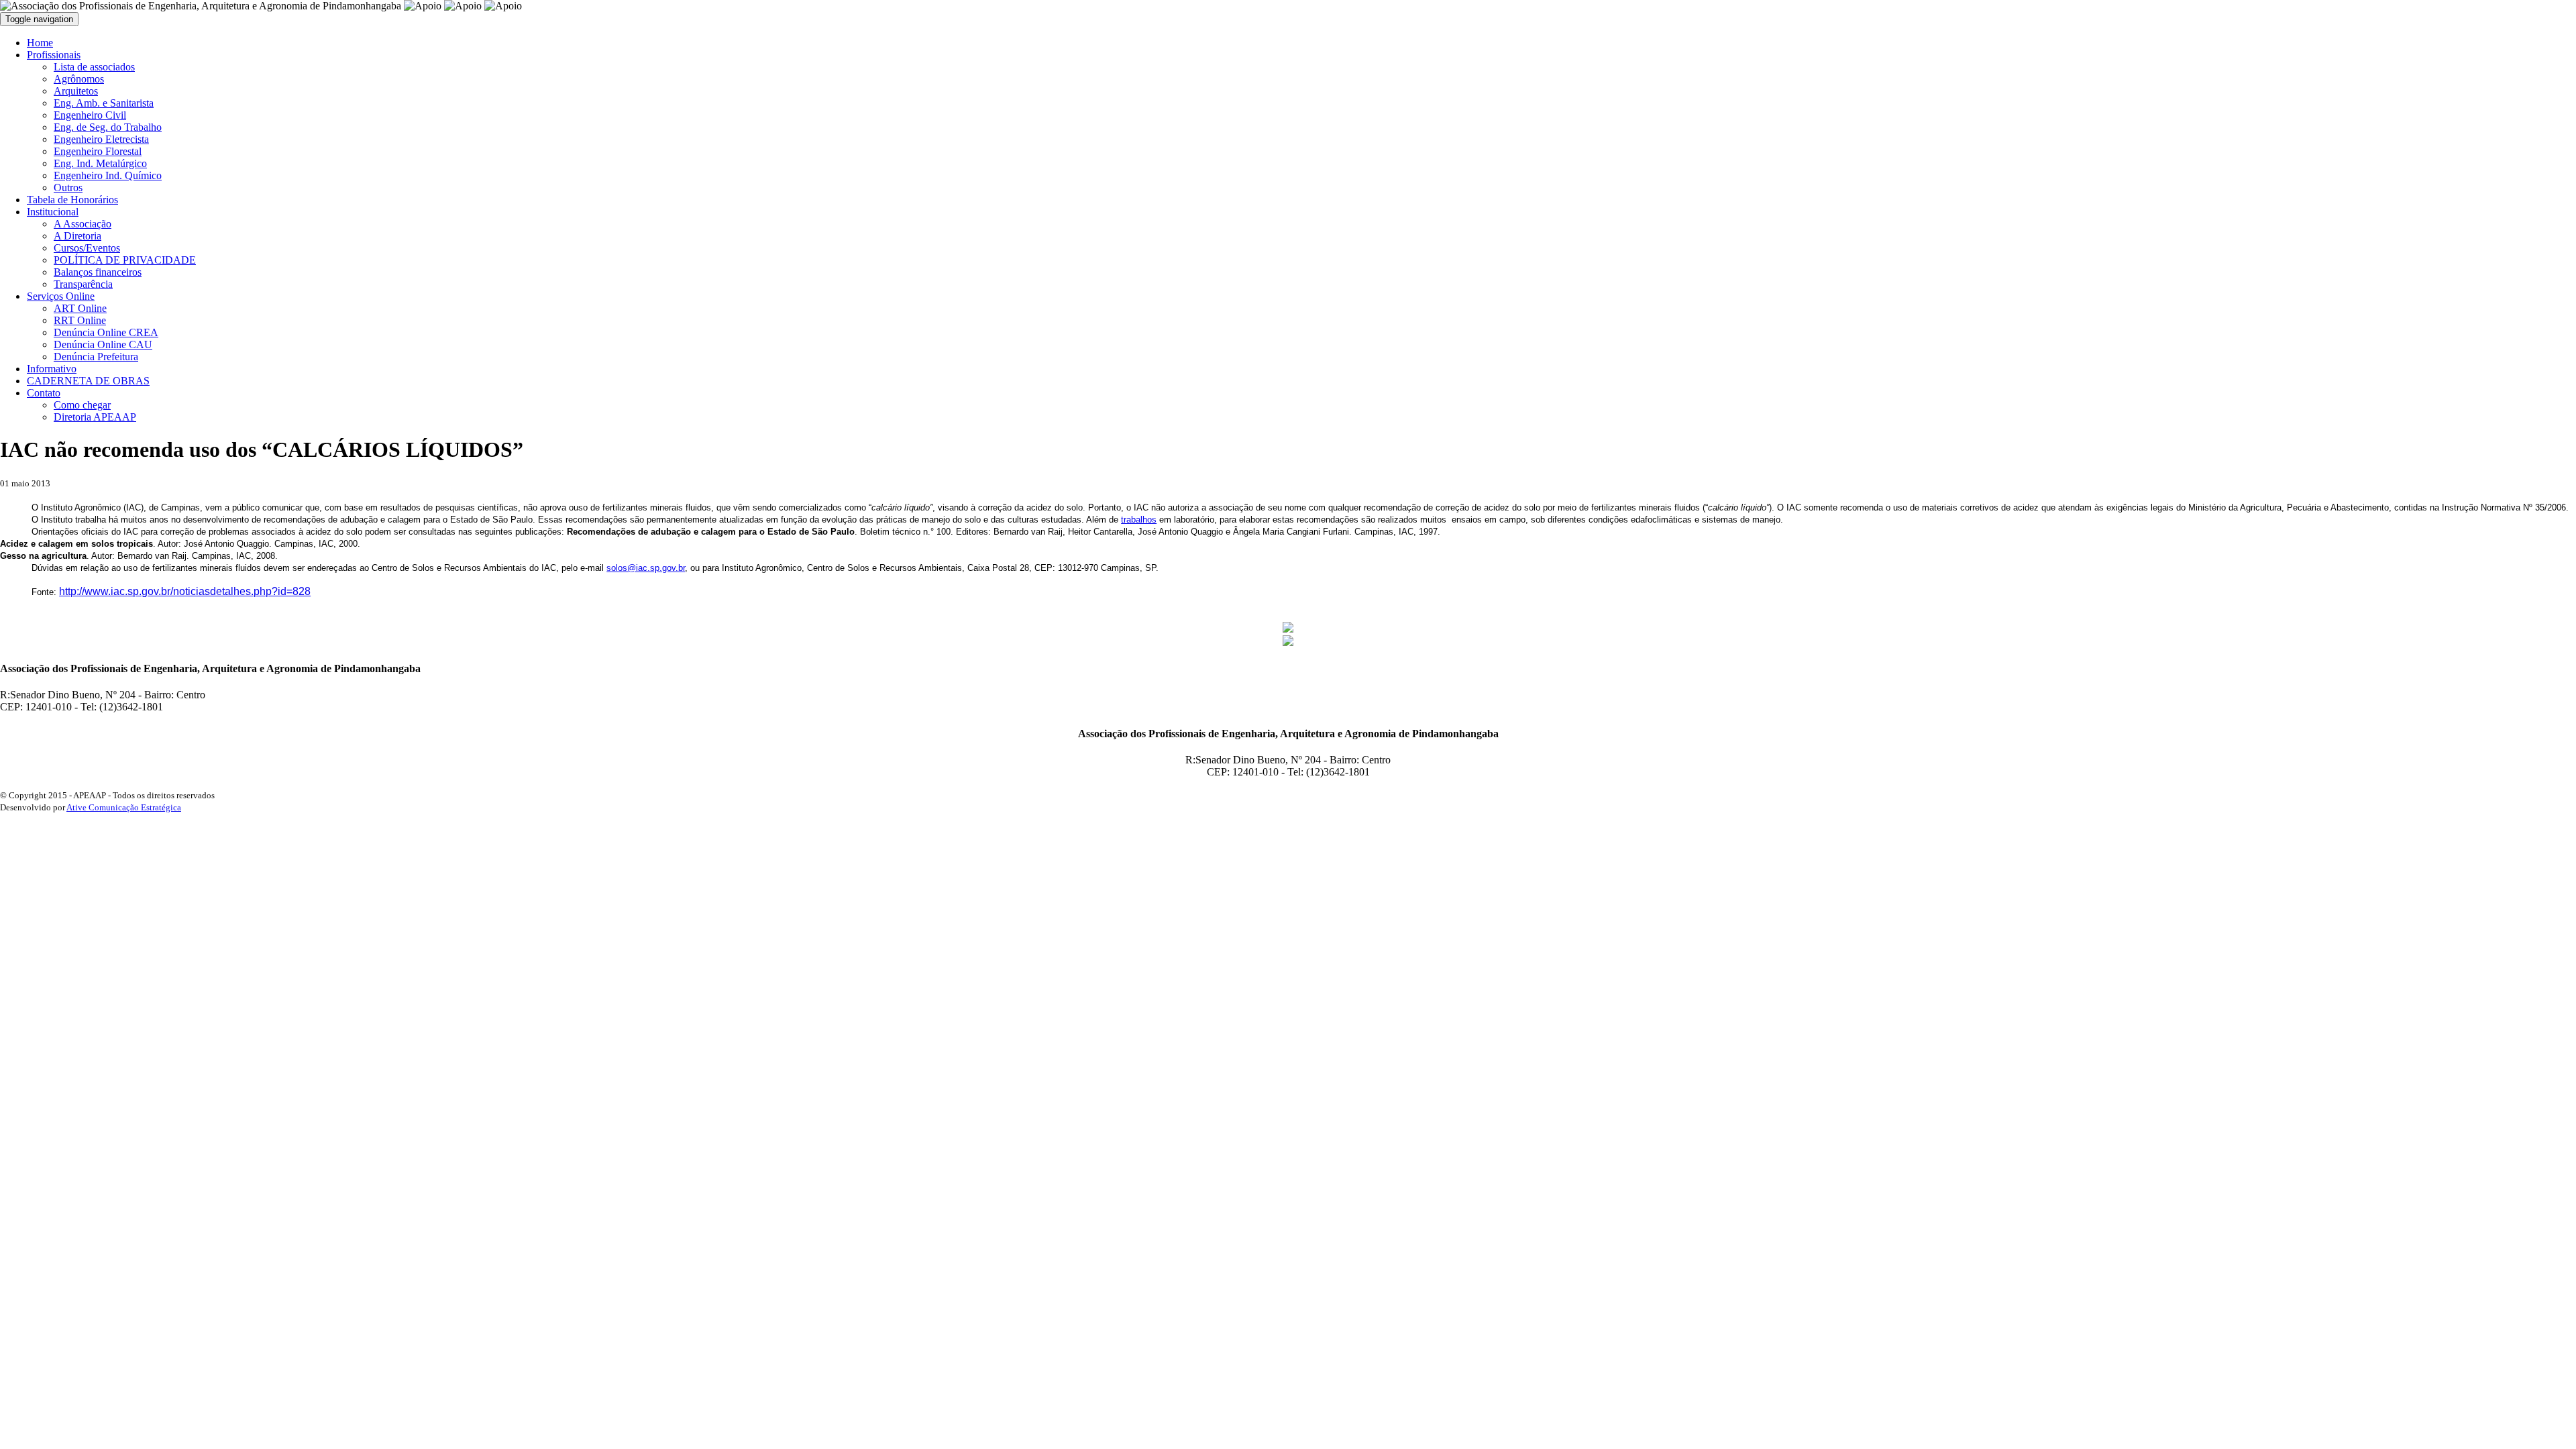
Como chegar (82, 405)
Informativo (52, 369)
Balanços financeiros (98, 272)
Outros (68, 187)
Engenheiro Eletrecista (101, 139)
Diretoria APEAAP (95, 417)
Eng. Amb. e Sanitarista (104, 103)
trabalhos (1139, 520)
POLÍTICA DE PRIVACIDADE (125, 260)
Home (40, 43)
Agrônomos (79, 79)
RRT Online (80, 320)
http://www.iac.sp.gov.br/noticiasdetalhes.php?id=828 (185, 591)
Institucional (53, 212)
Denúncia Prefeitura (96, 357)
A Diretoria (77, 236)
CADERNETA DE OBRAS (88, 381)
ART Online (80, 308)
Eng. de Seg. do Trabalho (108, 127)
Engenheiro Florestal (98, 151)
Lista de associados (94, 67)
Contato (44, 393)
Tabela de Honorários (72, 200)
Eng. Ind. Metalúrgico (100, 163)
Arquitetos (76, 91)
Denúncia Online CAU (103, 344)
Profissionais (54, 55)
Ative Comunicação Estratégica (124, 807)
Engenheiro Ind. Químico (108, 175)
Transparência (83, 284)
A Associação (83, 224)
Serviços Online (61, 296)
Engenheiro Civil (90, 115)
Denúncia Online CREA (106, 332)
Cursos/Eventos (87, 248)
